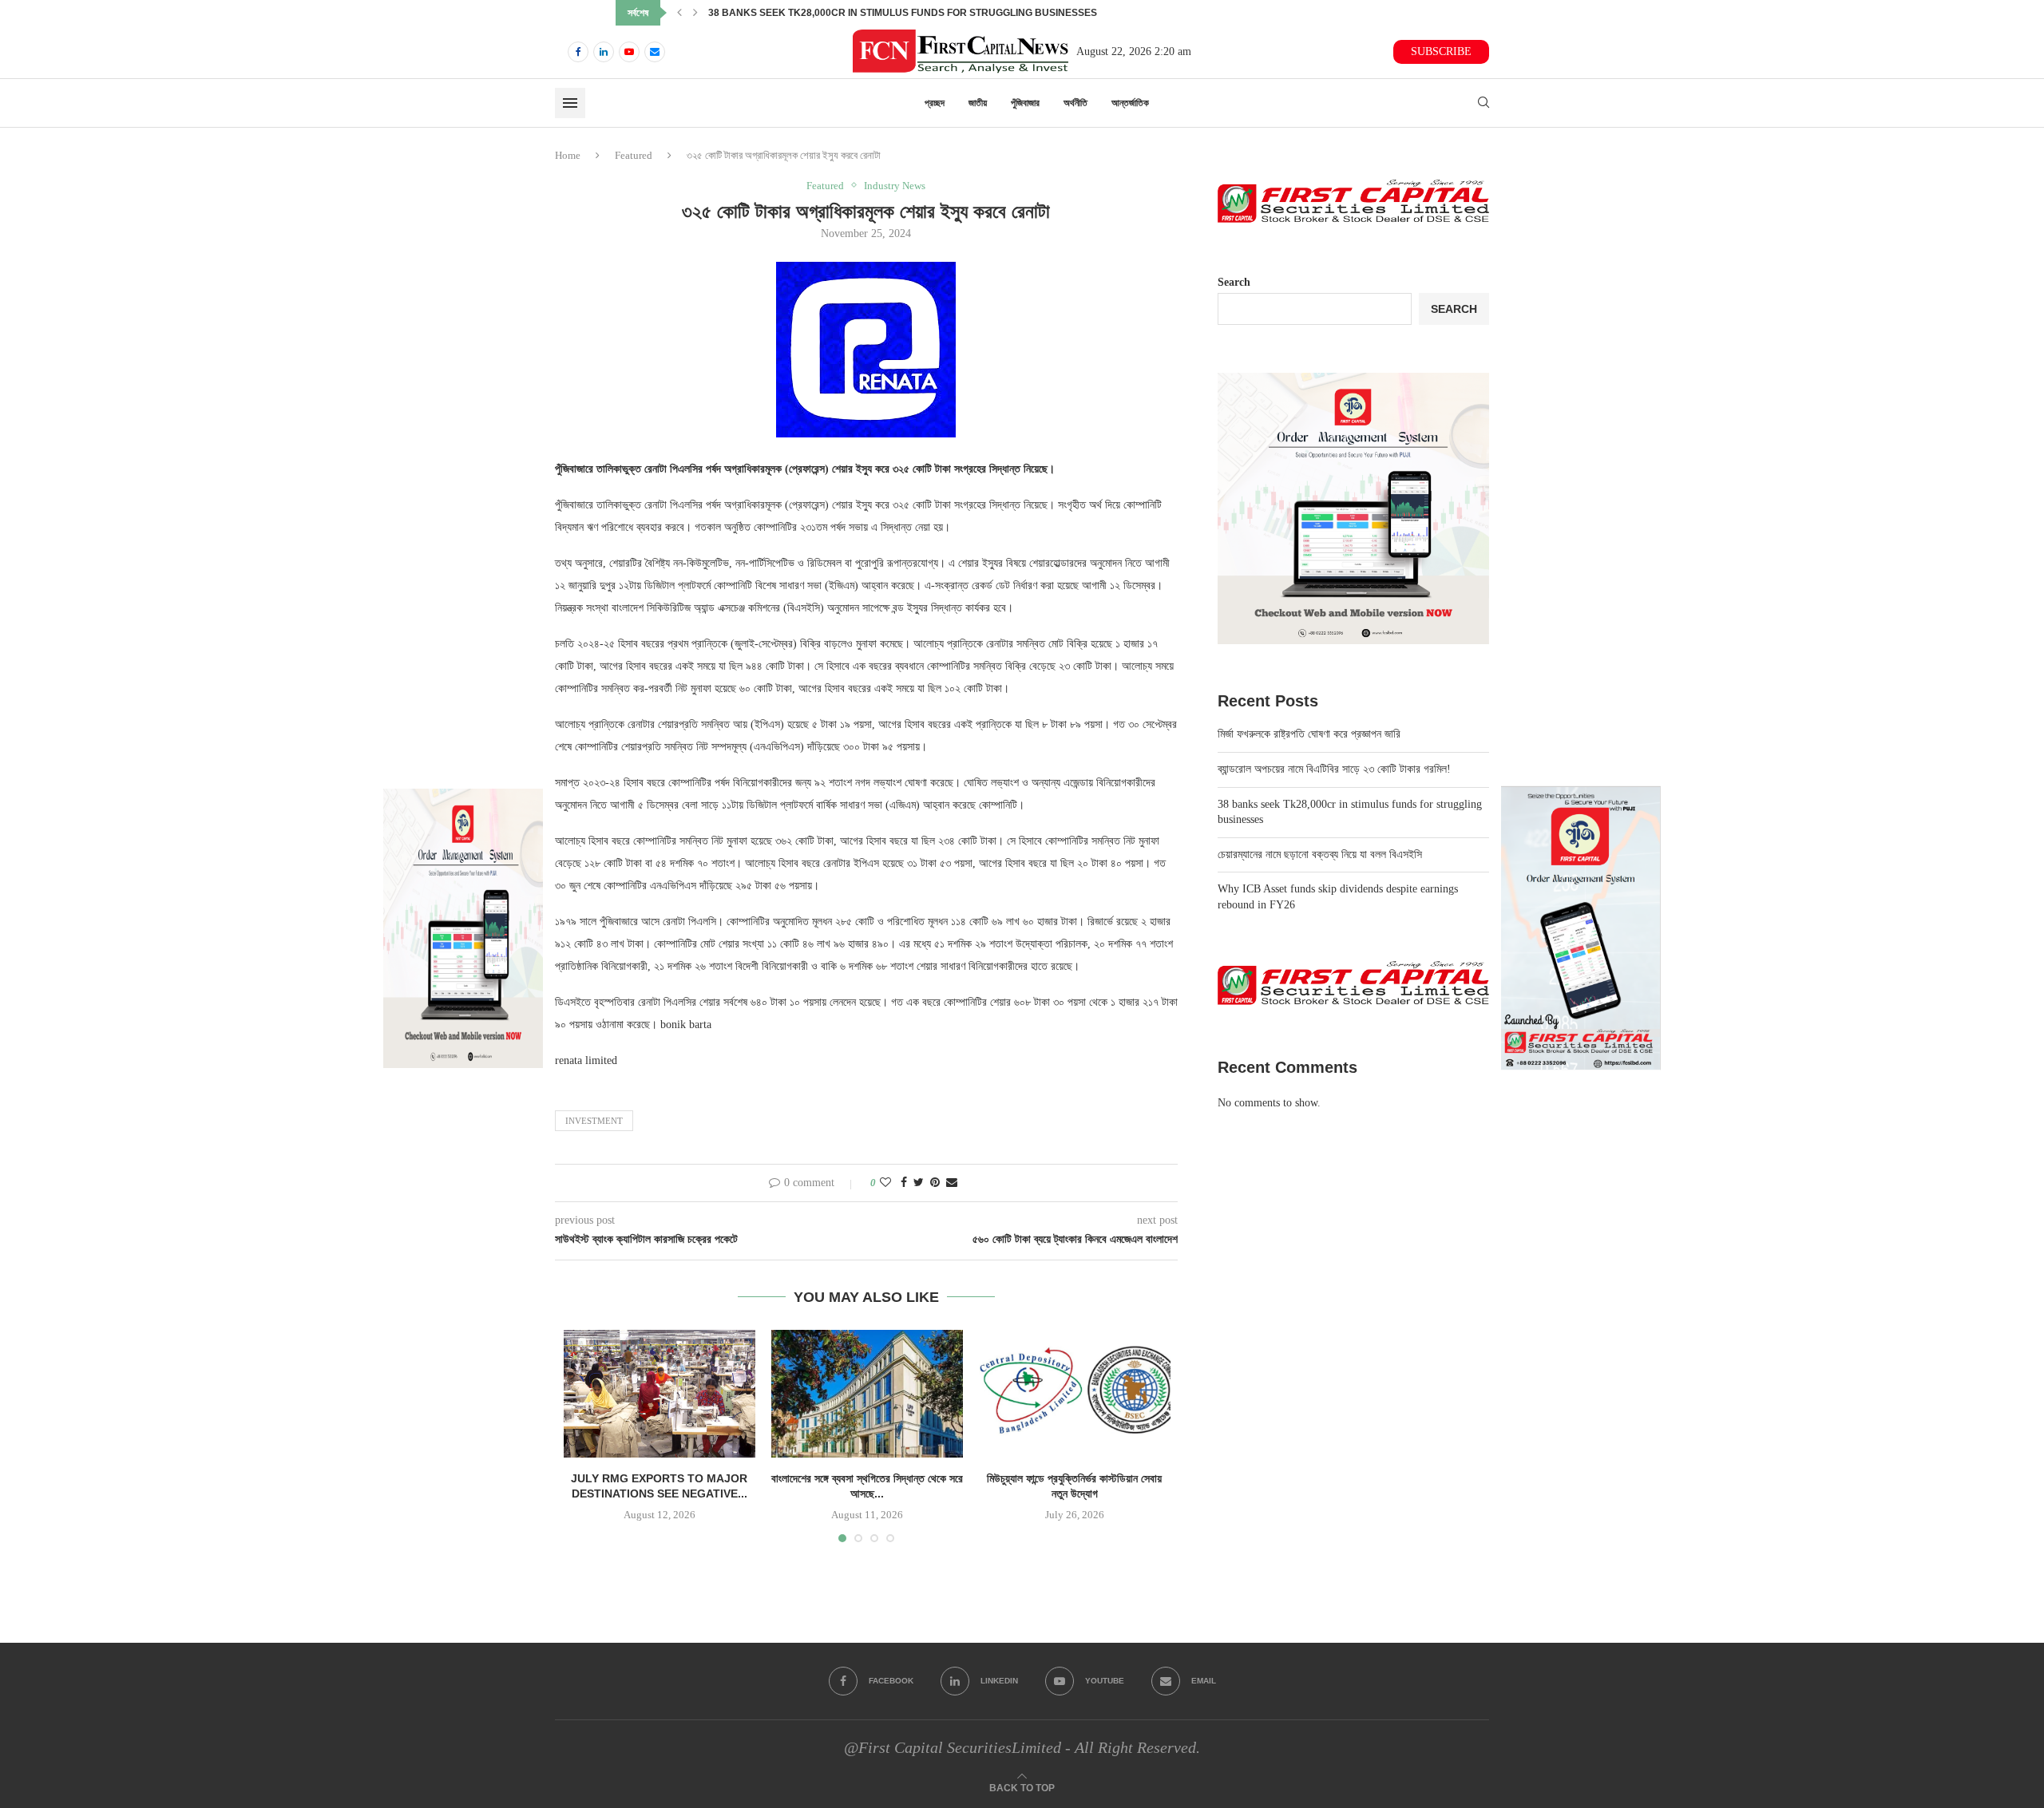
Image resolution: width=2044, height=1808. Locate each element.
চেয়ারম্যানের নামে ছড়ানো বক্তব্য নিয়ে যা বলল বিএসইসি (1320, 855)
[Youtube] (629, 52)
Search (1234, 282)
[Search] (1483, 103)
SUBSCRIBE (1441, 51)
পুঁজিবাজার (1025, 103)
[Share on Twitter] (919, 1183)
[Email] (655, 52)
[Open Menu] (570, 103)
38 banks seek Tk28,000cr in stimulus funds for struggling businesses (919, 13)
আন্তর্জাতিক (1130, 103)
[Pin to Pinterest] (935, 1183)
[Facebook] (578, 52)
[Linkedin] (604, 52)
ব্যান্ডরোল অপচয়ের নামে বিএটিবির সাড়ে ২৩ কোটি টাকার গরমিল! (1334, 769)
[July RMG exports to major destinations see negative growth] (660, 1394)
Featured (634, 155)
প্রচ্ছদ (935, 103)
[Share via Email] (952, 1183)
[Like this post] (885, 1183)
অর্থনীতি (1075, 103)
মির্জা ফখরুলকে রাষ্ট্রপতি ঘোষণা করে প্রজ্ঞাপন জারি (1309, 734)
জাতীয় (978, 103)
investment (594, 1121)
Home (568, 155)
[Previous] (679, 13)
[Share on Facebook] (904, 1183)
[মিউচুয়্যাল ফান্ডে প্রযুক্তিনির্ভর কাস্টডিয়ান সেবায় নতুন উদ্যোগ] (1075, 1394)
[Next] (695, 13)
